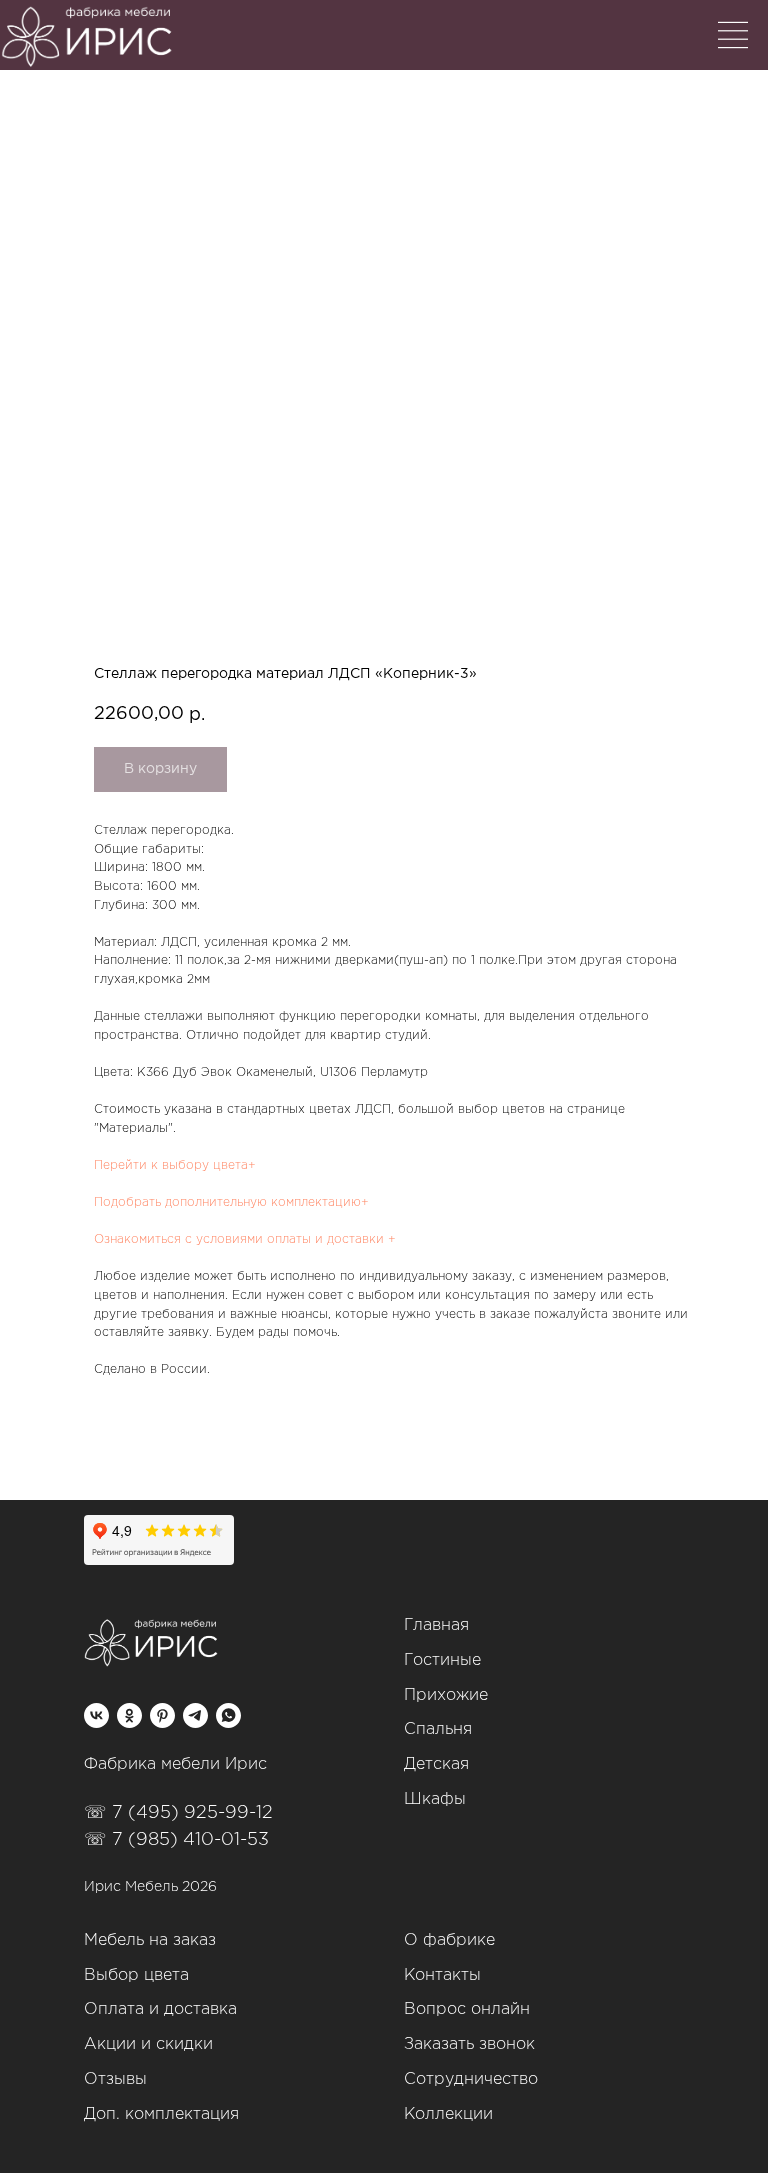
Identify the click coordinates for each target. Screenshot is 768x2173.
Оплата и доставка (160, 2009)
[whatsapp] (228, 1715)
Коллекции (448, 2114)
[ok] (129, 1715)
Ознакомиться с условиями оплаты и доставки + (245, 1239)
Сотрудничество (471, 2079)
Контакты (442, 1975)
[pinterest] (162, 1715)
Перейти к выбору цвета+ (175, 1165)
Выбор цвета (136, 1975)
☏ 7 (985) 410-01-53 (176, 1840)
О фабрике (449, 1940)
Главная (436, 1625)
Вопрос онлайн (467, 2009)
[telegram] (195, 1715)
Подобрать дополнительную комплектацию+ (231, 1202)
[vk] (96, 1715)
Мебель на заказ (150, 1940)
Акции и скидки (148, 2044)
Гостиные (442, 1660)
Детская (436, 1764)
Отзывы (115, 2079)
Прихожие (446, 1695)
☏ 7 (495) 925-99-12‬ (178, 1813)
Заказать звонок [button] (469, 2044)
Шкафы (435, 1799)
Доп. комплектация (161, 2114)
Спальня (438, 1729)
